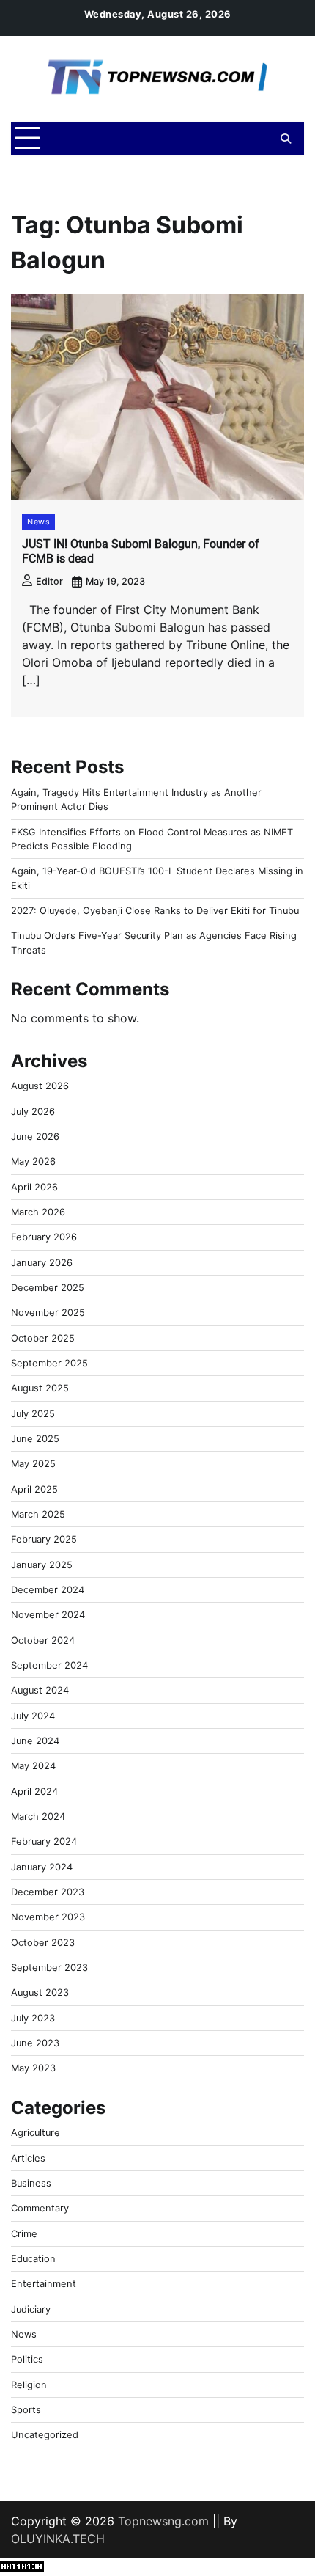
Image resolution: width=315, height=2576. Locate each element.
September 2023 (49, 1968)
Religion (29, 2385)
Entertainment (44, 2284)
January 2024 (42, 1867)
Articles (28, 2158)
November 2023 (48, 1917)
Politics (27, 2359)
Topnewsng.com (163, 2521)
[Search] (286, 139)
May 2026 (33, 1161)
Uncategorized (45, 2435)
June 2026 (35, 1137)
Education (33, 2259)
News (38, 522)
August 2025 (40, 1388)
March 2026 (38, 1212)
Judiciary (31, 2309)
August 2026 (40, 1086)
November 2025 (48, 1313)
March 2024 (38, 1816)
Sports (26, 2410)
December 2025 (48, 1288)
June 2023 (35, 2043)
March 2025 (38, 1514)
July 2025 (33, 1414)
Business (31, 2183)
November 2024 (48, 1615)
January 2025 (42, 1565)
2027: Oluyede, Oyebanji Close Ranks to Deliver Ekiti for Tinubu (155, 911)
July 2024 (33, 1716)
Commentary (40, 2208)
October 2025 (43, 1338)
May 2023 (33, 2068)
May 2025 (33, 1464)
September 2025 (49, 1363)
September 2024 (49, 1665)
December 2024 (48, 1590)
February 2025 (44, 1539)
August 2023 (40, 1993)
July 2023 (33, 2018)
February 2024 (44, 1841)
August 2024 (40, 1690)
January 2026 (42, 1263)
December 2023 (48, 1892)
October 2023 (43, 1943)
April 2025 (34, 1489)
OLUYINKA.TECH (58, 2539)
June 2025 (35, 1439)
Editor (49, 581)
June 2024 (35, 1741)
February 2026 (44, 1237)
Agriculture (36, 2133)
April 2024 (34, 1792)
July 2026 (33, 1112)
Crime (24, 2234)
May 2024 (33, 1766)
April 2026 (34, 1187)
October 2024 (43, 1640)
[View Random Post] (260, 139)
